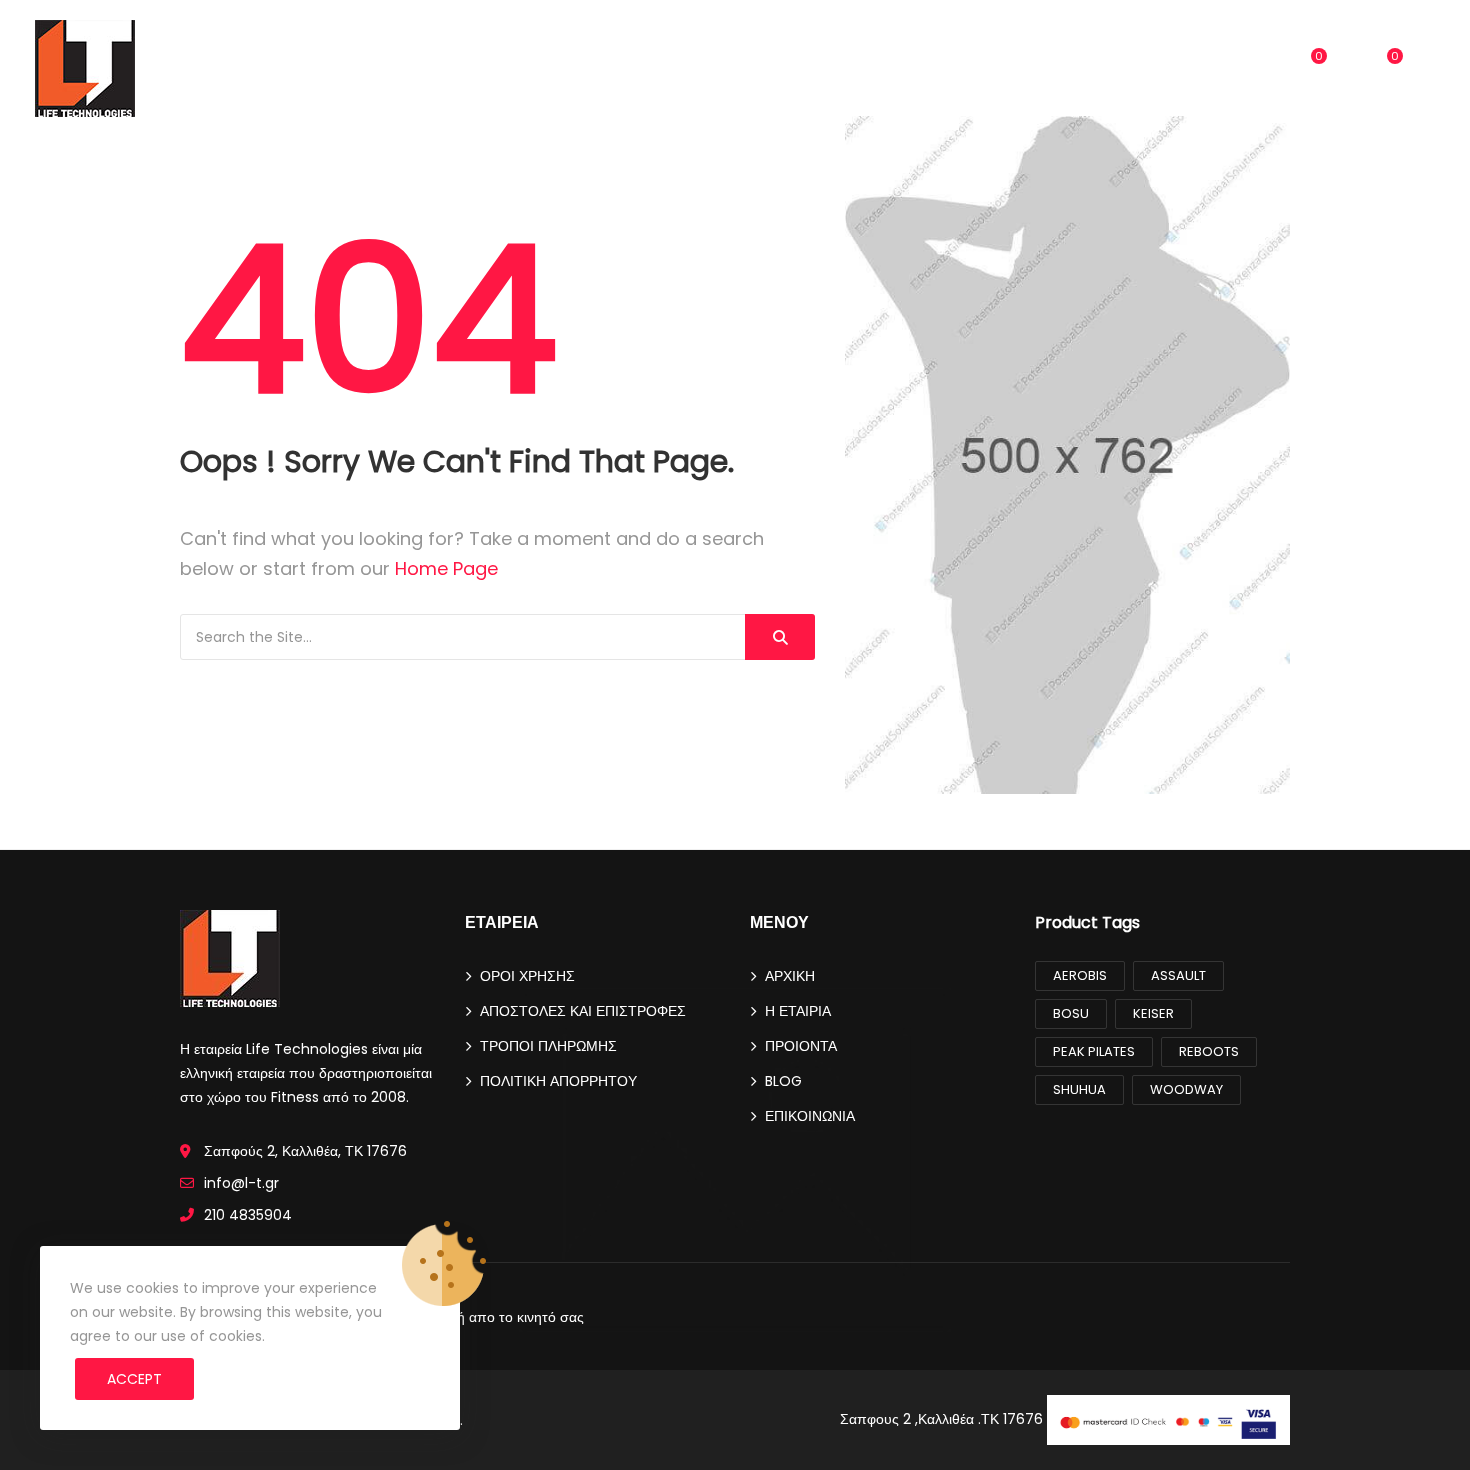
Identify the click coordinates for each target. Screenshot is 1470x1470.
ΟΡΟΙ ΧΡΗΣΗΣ (527, 976)
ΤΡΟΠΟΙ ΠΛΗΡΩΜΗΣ (548, 1046)
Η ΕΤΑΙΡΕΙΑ (631, 69)
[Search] (780, 637)
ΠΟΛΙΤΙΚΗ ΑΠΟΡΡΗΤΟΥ (558, 1081)
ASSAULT (1178, 975)
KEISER (1153, 1013)
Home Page (446, 568)
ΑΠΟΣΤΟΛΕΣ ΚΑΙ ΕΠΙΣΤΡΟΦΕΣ (583, 1011)
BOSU (1071, 1013)
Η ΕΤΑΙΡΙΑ (798, 1011)
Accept (134, 1379)
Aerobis (1080, 975)
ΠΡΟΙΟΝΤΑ (727, 69)
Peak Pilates (1094, 1051)
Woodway (1186, 1089)
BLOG (818, 69)
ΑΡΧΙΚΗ (547, 69)
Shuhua (1079, 1089)
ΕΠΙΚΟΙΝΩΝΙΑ (904, 69)
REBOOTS (1209, 1051)
